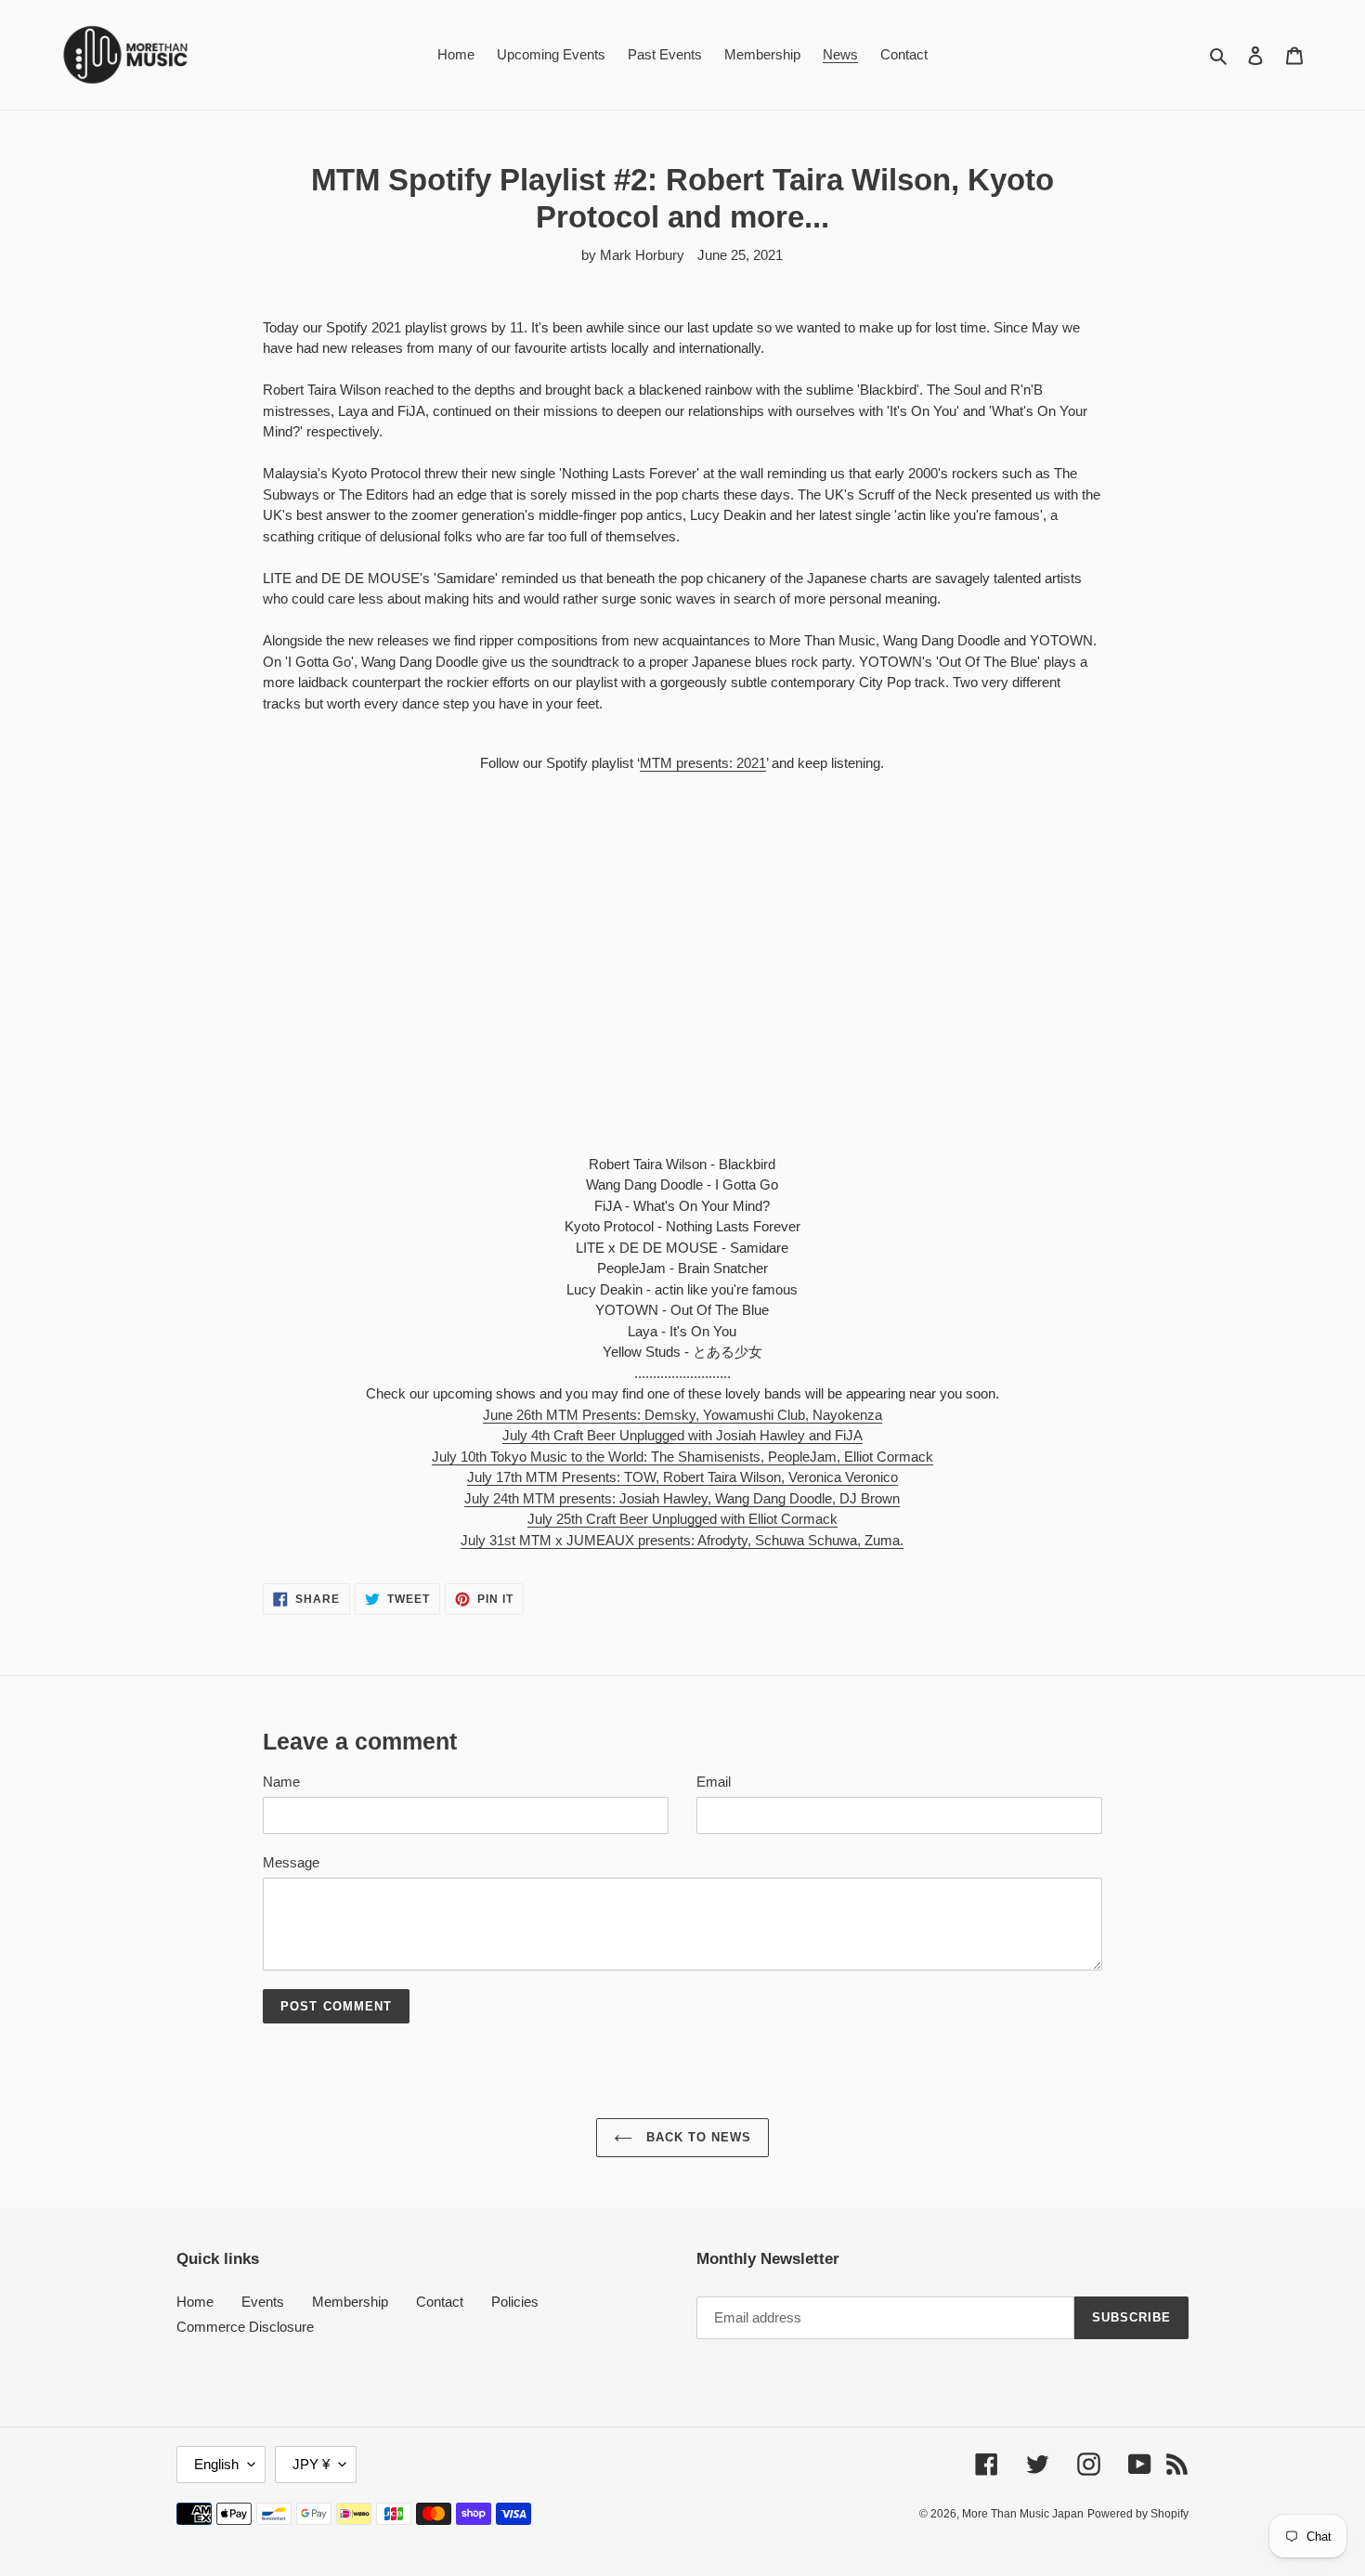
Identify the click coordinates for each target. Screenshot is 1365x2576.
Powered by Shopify (1138, 2514)
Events (263, 2302)
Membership (350, 2302)
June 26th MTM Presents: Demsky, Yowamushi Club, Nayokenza (682, 1415)
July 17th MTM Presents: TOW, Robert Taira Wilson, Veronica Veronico (682, 1477)
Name (281, 1782)
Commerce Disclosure (245, 2327)
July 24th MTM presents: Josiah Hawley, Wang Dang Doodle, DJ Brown (682, 1498)
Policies (515, 2302)
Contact (440, 2302)
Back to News (697, 2137)
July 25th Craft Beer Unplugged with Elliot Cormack (682, 1519)
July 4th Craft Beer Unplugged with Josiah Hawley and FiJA (682, 1435)
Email (714, 1782)
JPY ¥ (311, 2464)
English (216, 2464)
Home (195, 2302)
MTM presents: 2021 (703, 763)
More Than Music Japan (1023, 2514)
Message (291, 1862)
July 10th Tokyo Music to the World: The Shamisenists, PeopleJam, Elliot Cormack (682, 1457)
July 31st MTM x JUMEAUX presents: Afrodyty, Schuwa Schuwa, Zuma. (682, 1540)
